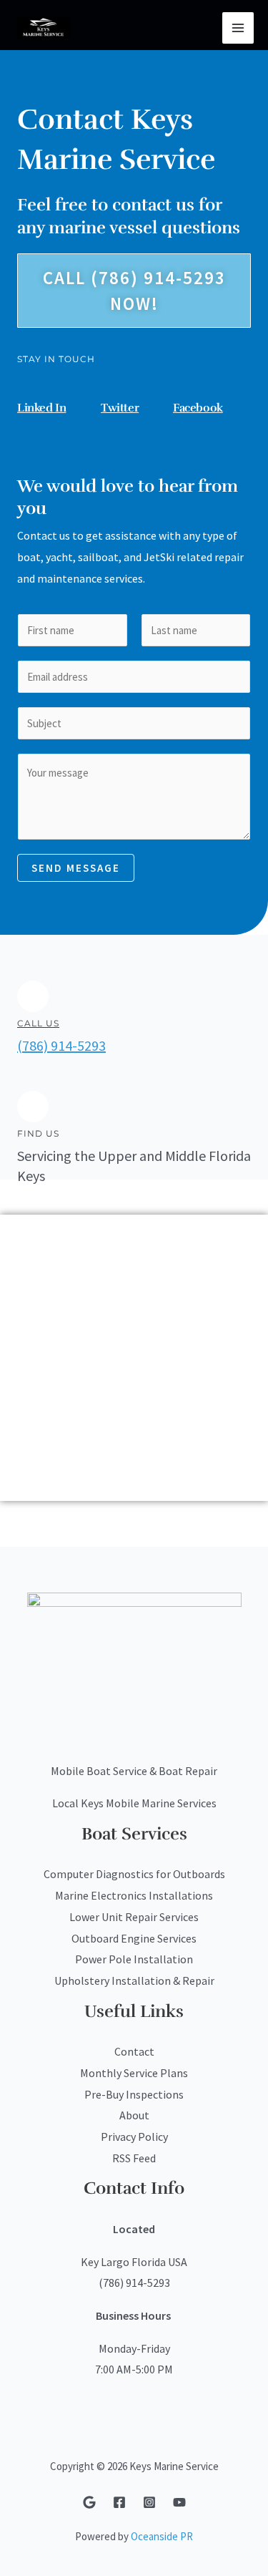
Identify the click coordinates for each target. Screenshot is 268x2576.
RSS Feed (134, 2158)
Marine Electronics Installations (134, 1895)
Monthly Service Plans (134, 2073)
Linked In (41, 408)
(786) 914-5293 (61, 1045)
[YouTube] (179, 2502)
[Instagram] (149, 2502)
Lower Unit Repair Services (134, 1917)
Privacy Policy (134, 2137)
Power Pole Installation (134, 1959)
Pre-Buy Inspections (134, 2094)
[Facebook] (180, 392)
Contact (134, 2051)
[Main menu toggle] (238, 28)
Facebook (198, 408)
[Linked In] (24, 392)
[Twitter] (108, 392)
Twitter (120, 408)
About (134, 2115)
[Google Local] (89, 2502)
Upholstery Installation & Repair (134, 1980)
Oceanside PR (162, 2536)
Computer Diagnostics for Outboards (134, 1874)
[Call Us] (33, 996)
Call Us (38, 1023)
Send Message (76, 868)
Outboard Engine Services (134, 1938)
